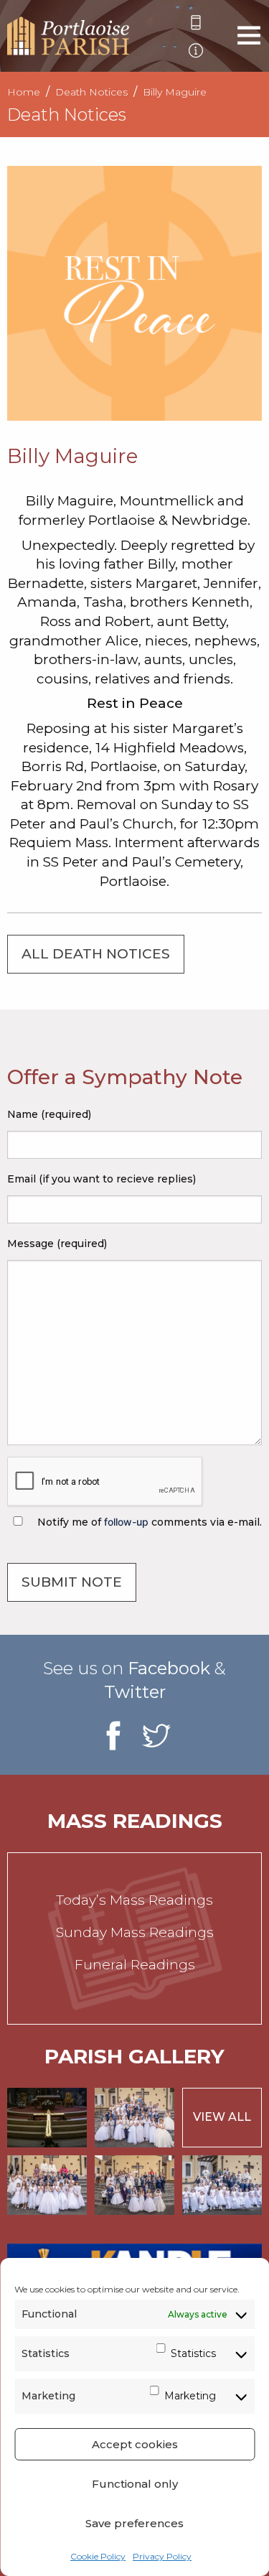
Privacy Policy (162, 2556)
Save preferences (134, 2523)
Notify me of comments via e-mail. (148, 1522)
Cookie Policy (98, 2556)
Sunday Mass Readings (135, 1932)
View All (222, 2117)
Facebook (169, 1668)
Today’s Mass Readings (134, 1900)
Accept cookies (135, 2444)
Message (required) (57, 1243)
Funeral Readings (135, 1965)
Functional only (135, 2484)
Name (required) (49, 1114)
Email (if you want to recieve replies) (102, 1179)
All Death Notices (96, 954)
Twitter (135, 1692)
